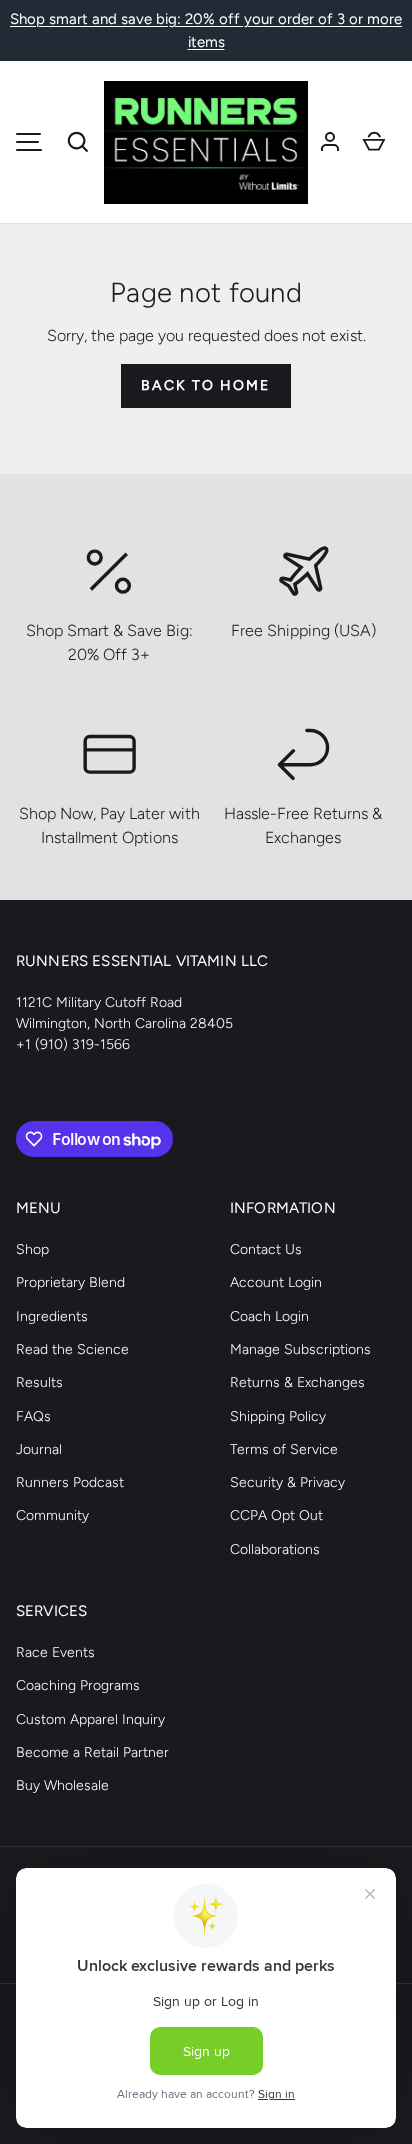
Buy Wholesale (62, 1785)
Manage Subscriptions (300, 1349)
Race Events (55, 1652)
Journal (39, 1449)
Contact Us (266, 1249)
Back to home (205, 385)
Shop (32, 1249)
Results (39, 1382)
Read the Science (72, 1349)
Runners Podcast (70, 1482)
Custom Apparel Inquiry (90, 1719)
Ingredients (52, 1316)
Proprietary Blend (70, 1282)
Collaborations (275, 1549)
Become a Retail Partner (92, 1752)
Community (52, 1515)
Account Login (276, 1282)
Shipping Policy (278, 1416)
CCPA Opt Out (276, 1515)
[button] (78, 142)
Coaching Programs (78, 1685)
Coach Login (269, 1316)
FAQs (33, 1416)
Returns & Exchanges (297, 1382)
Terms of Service (284, 1449)
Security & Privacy (287, 1482)
